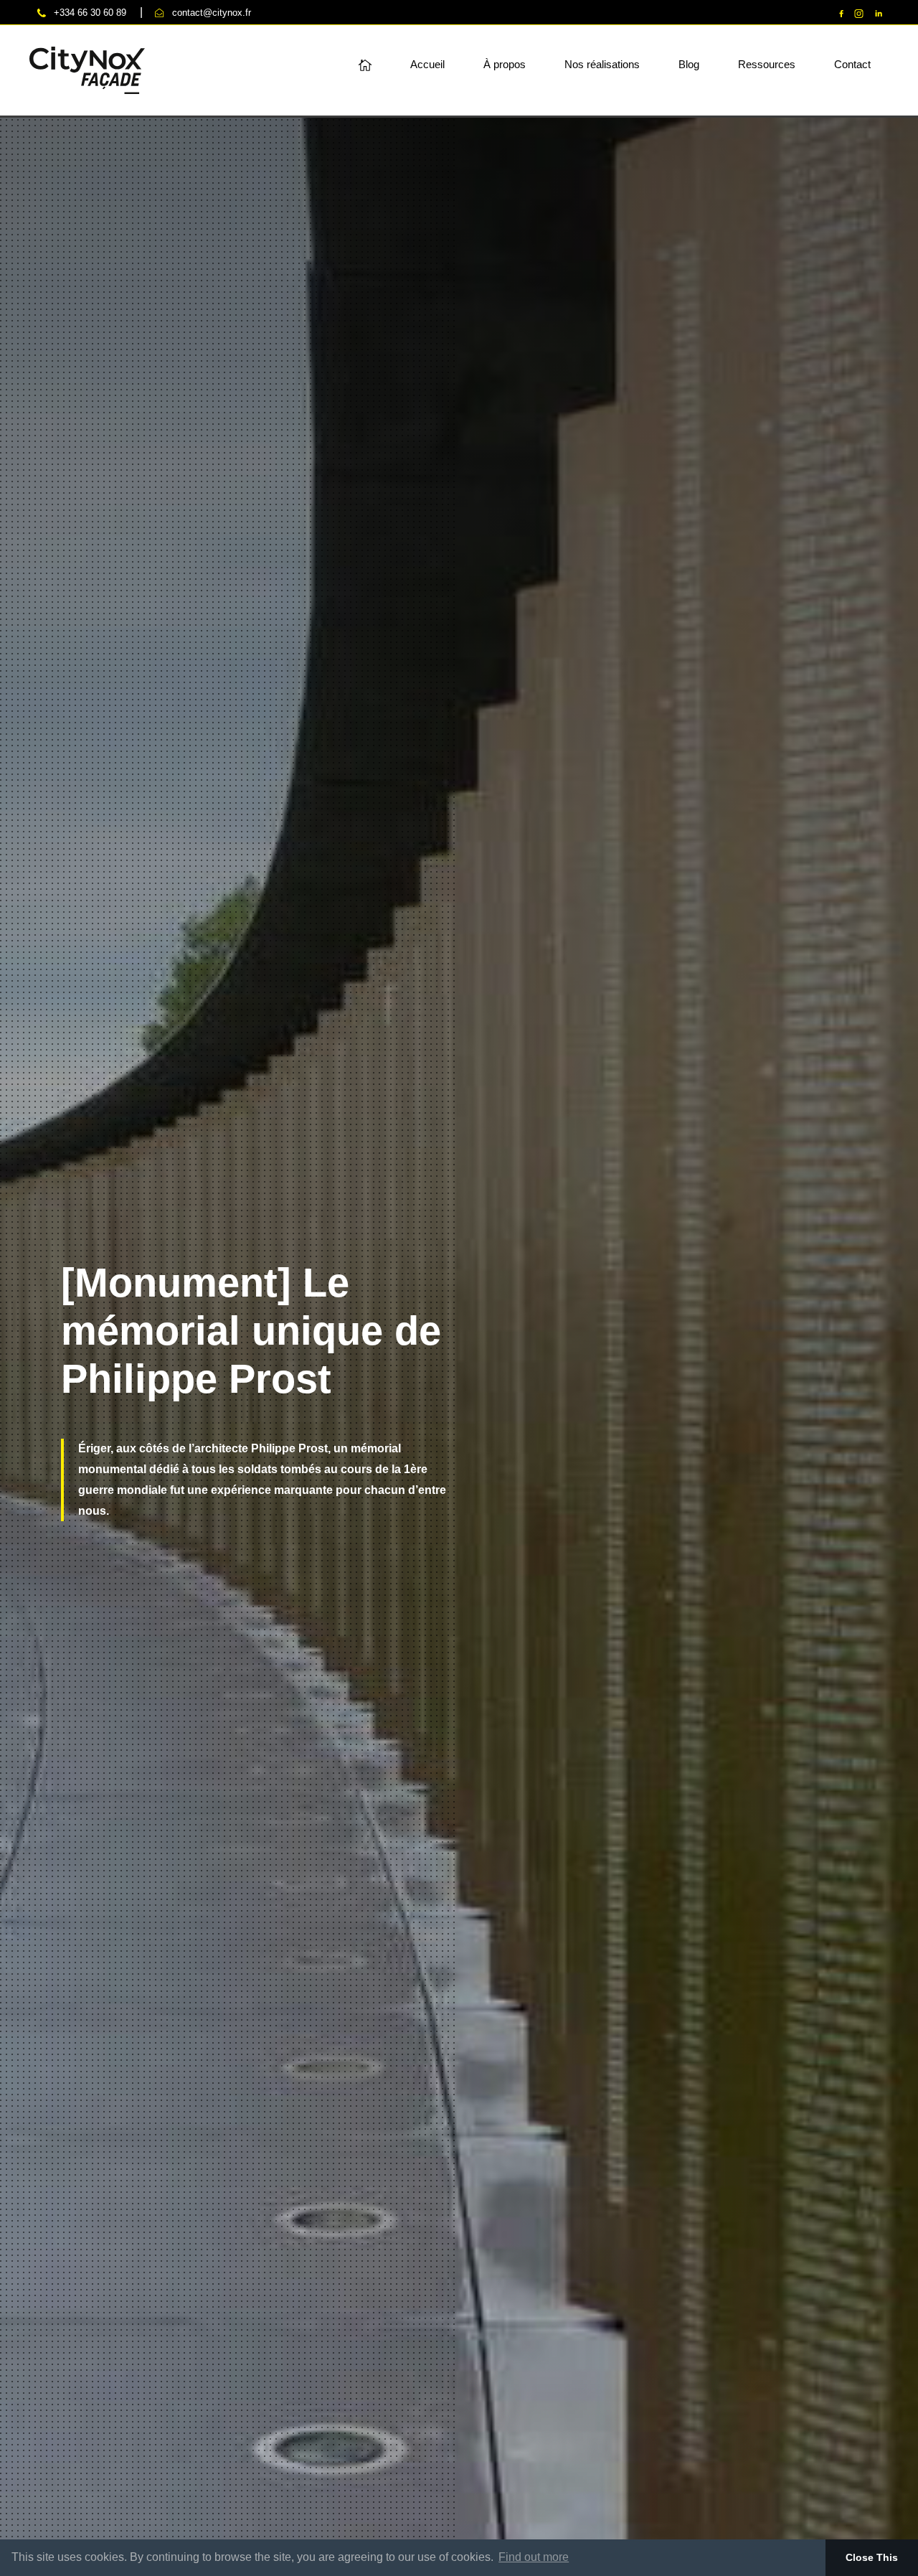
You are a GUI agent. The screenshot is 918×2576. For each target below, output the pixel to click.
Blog (689, 65)
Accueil (427, 65)
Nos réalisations (602, 65)
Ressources (767, 65)
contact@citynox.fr (212, 13)
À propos (505, 65)
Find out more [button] (534, 2557)
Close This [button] (872, 2557)
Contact (852, 65)
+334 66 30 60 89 (90, 13)
